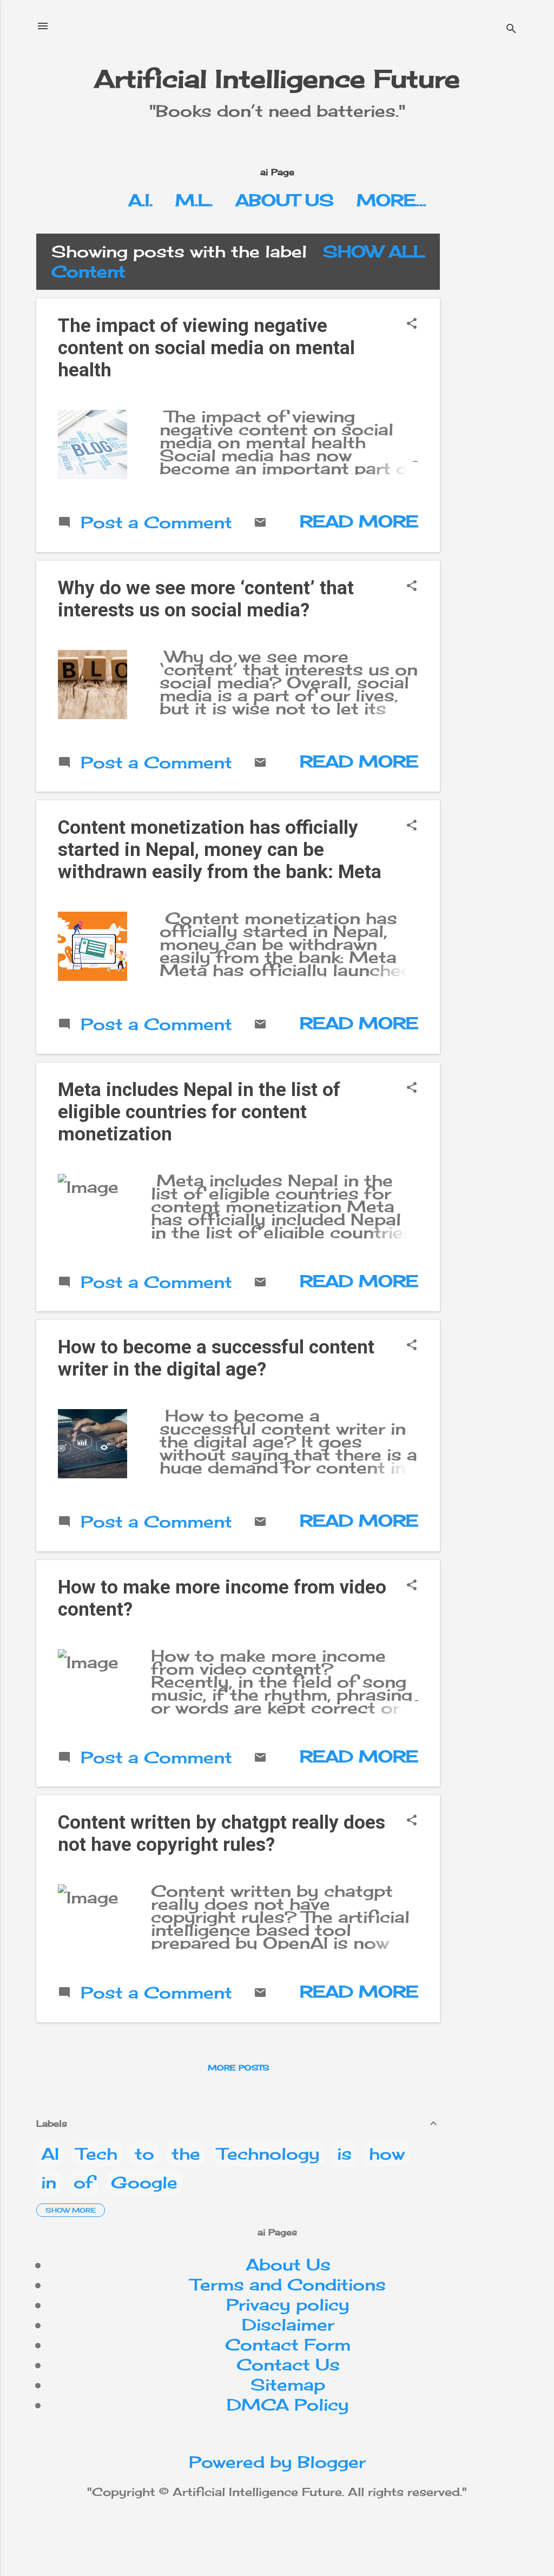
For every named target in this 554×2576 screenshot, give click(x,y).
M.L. (194, 200)
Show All (374, 251)
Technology (269, 2154)
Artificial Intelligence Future (277, 79)
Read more (359, 521)
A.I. (140, 200)
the (186, 2154)
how (387, 2154)
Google (144, 2182)
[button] (412, 324)
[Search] (511, 29)
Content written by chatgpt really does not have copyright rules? (222, 1834)
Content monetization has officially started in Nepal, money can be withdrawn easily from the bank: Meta (220, 850)
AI (50, 2154)
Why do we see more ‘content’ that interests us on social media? (206, 599)
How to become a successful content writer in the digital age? (216, 1358)
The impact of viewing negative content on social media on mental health (206, 348)
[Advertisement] (501, 396)
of (84, 2182)
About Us (285, 200)
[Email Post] (260, 523)
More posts (238, 2067)
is (344, 2154)
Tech (97, 2154)
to (144, 2154)
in (49, 2182)
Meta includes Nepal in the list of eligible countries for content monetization (199, 1112)
